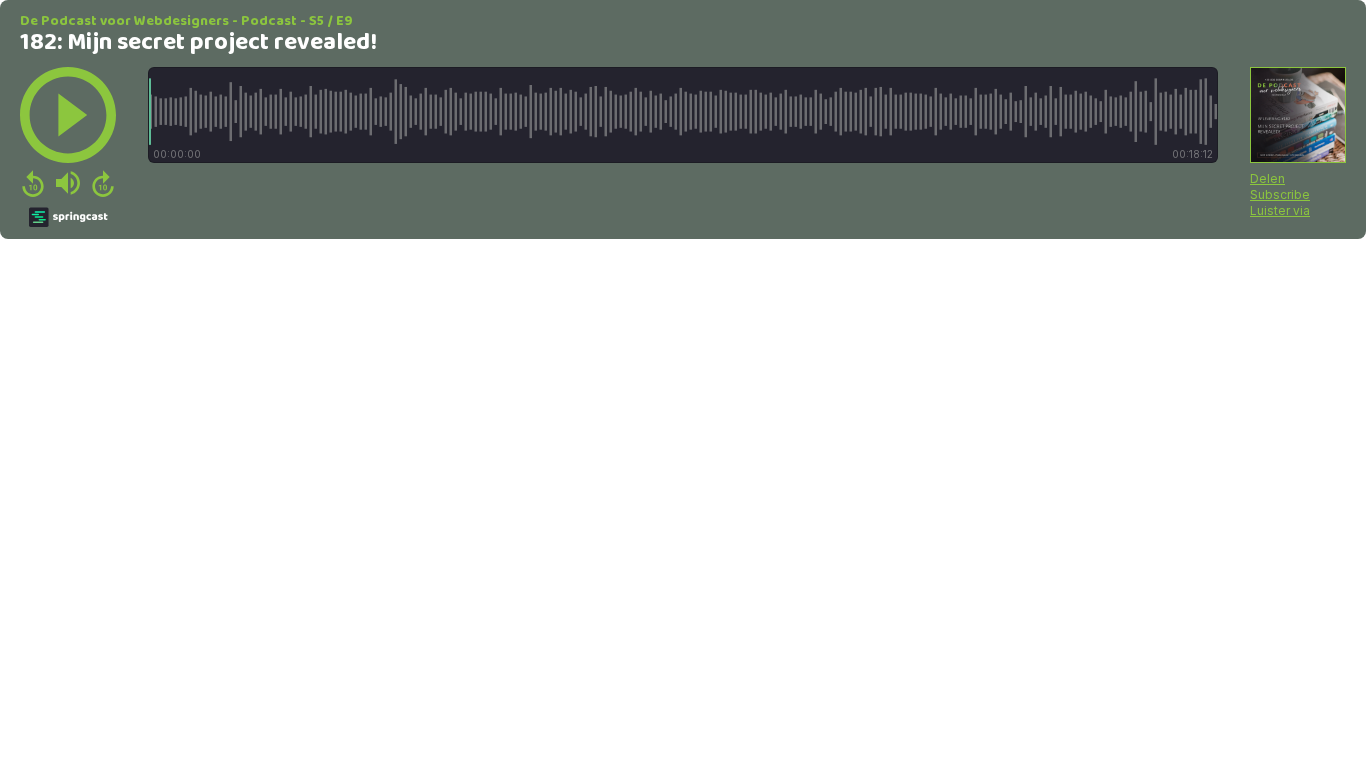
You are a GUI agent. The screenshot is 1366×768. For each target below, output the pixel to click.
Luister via (1280, 210)
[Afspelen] (68, 115)
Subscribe (1280, 194)
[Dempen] (68, 183)
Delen (1267, 178)
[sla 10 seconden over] (103, 183)
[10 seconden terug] (33, 183)
